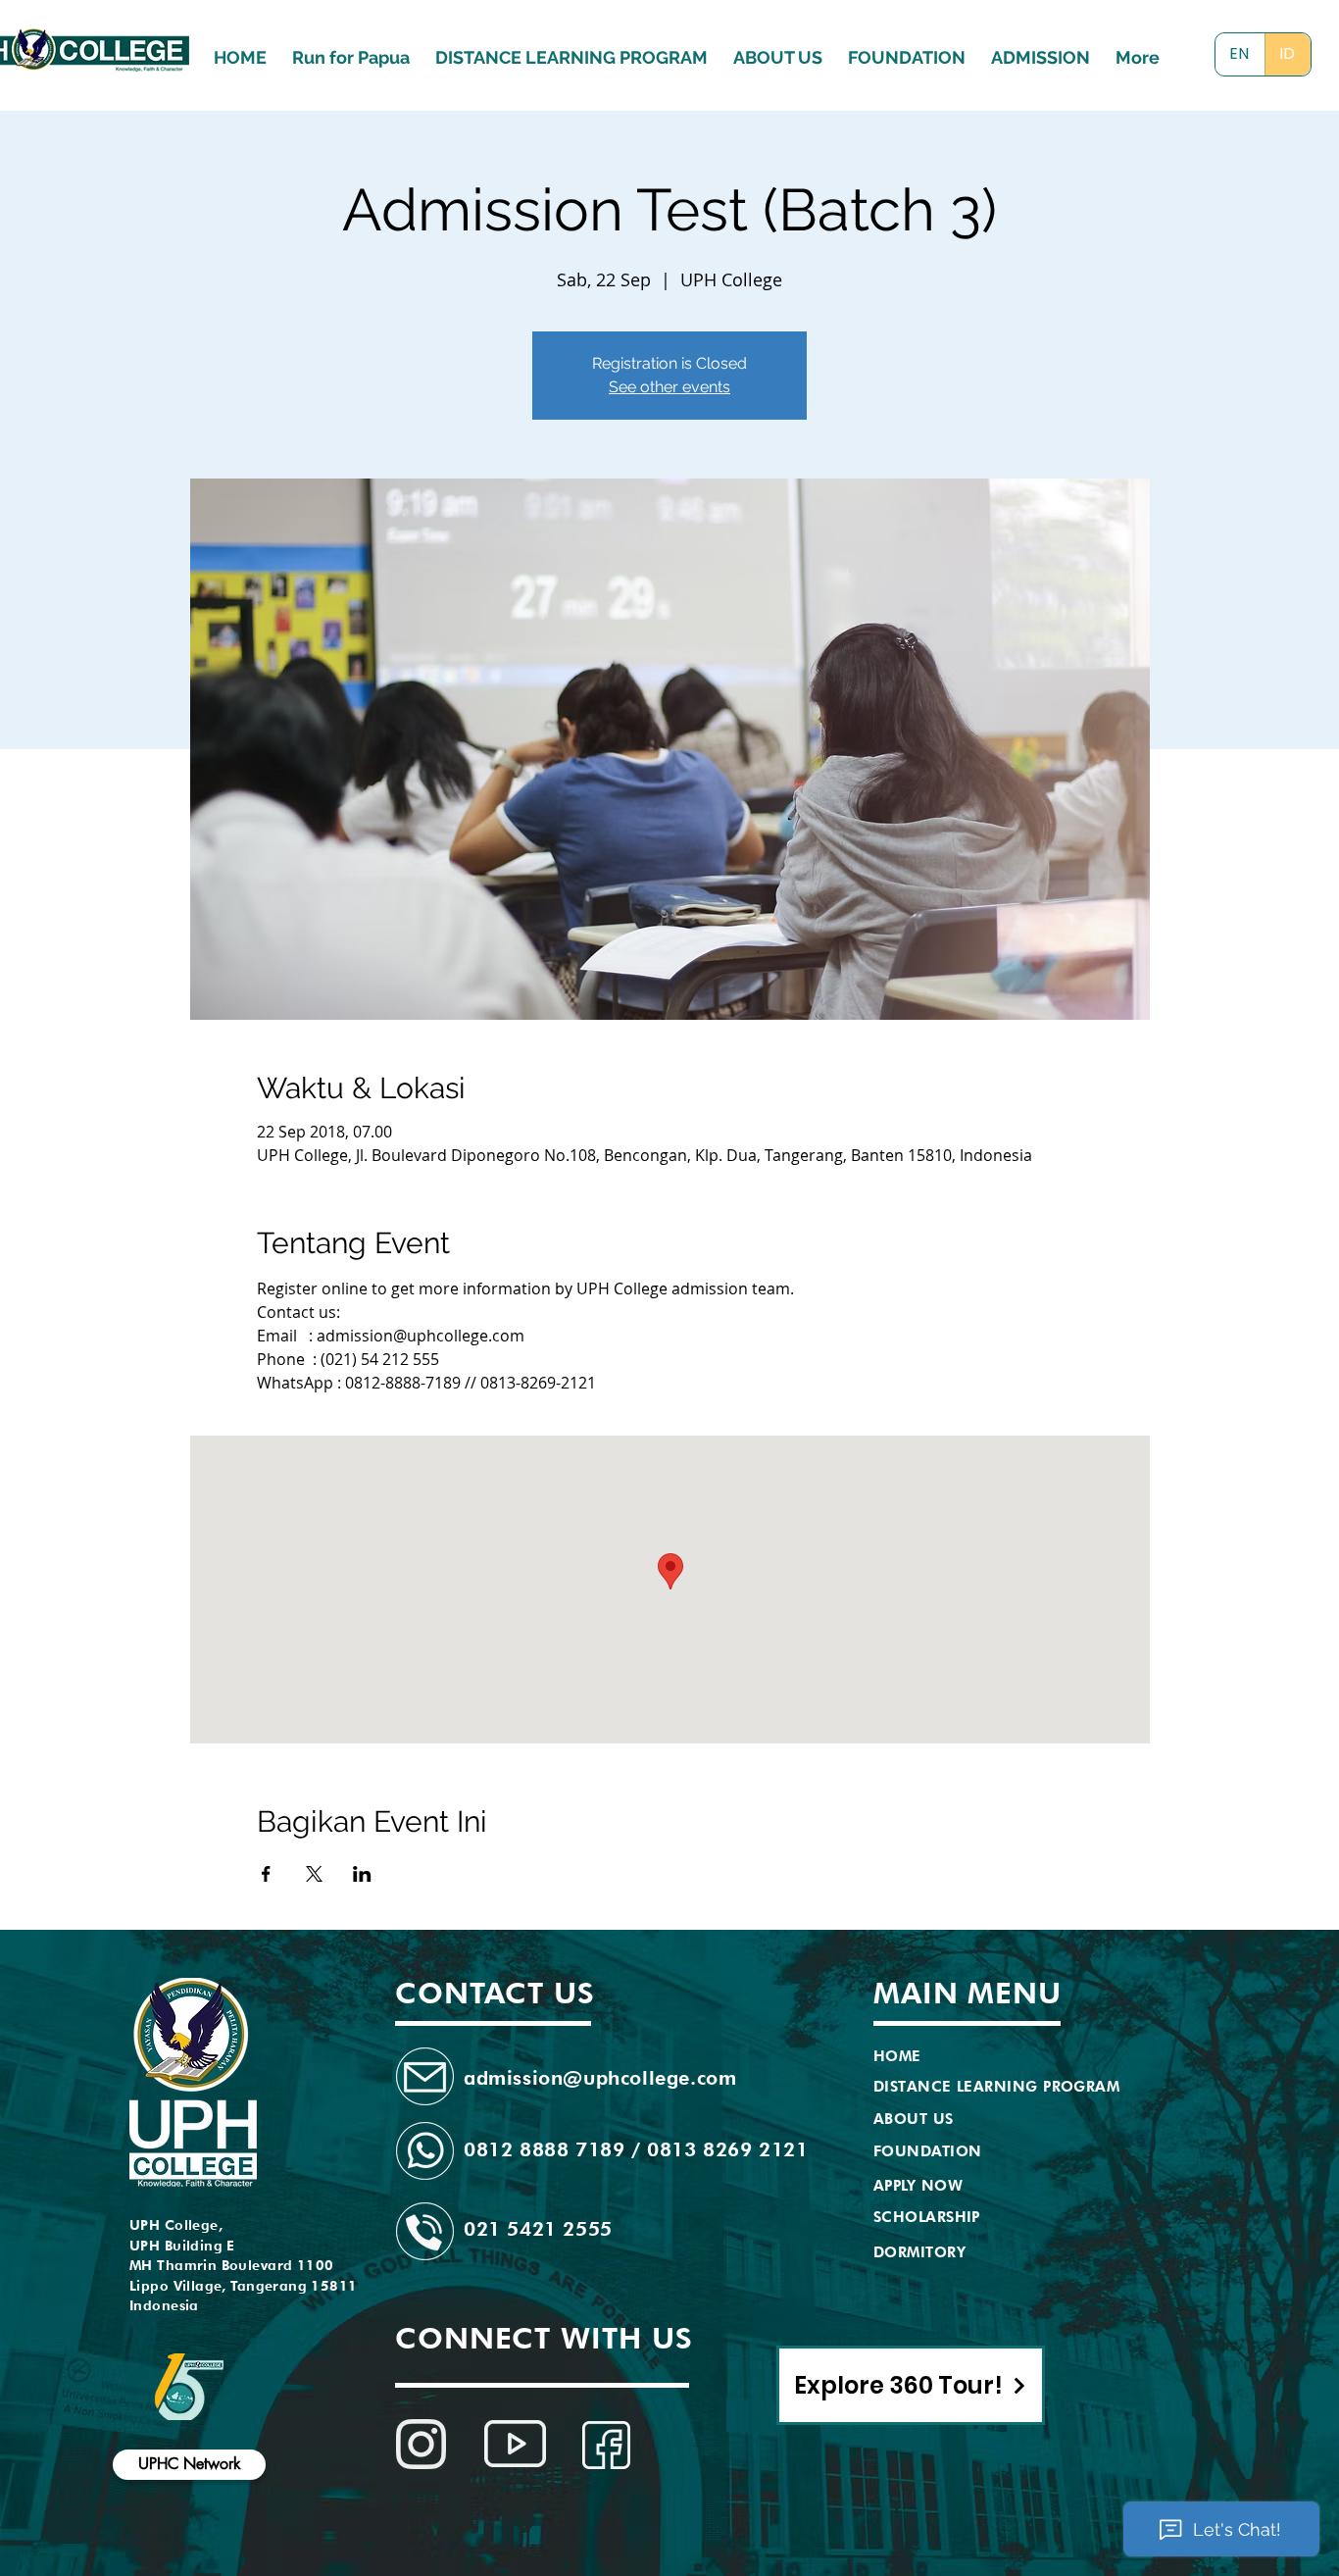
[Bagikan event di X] (314, 1874)
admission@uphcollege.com (600, 2078)
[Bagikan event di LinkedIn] (362, 1874)
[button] (1041, 49)
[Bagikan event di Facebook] (266, 1874)
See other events (669, 387)
